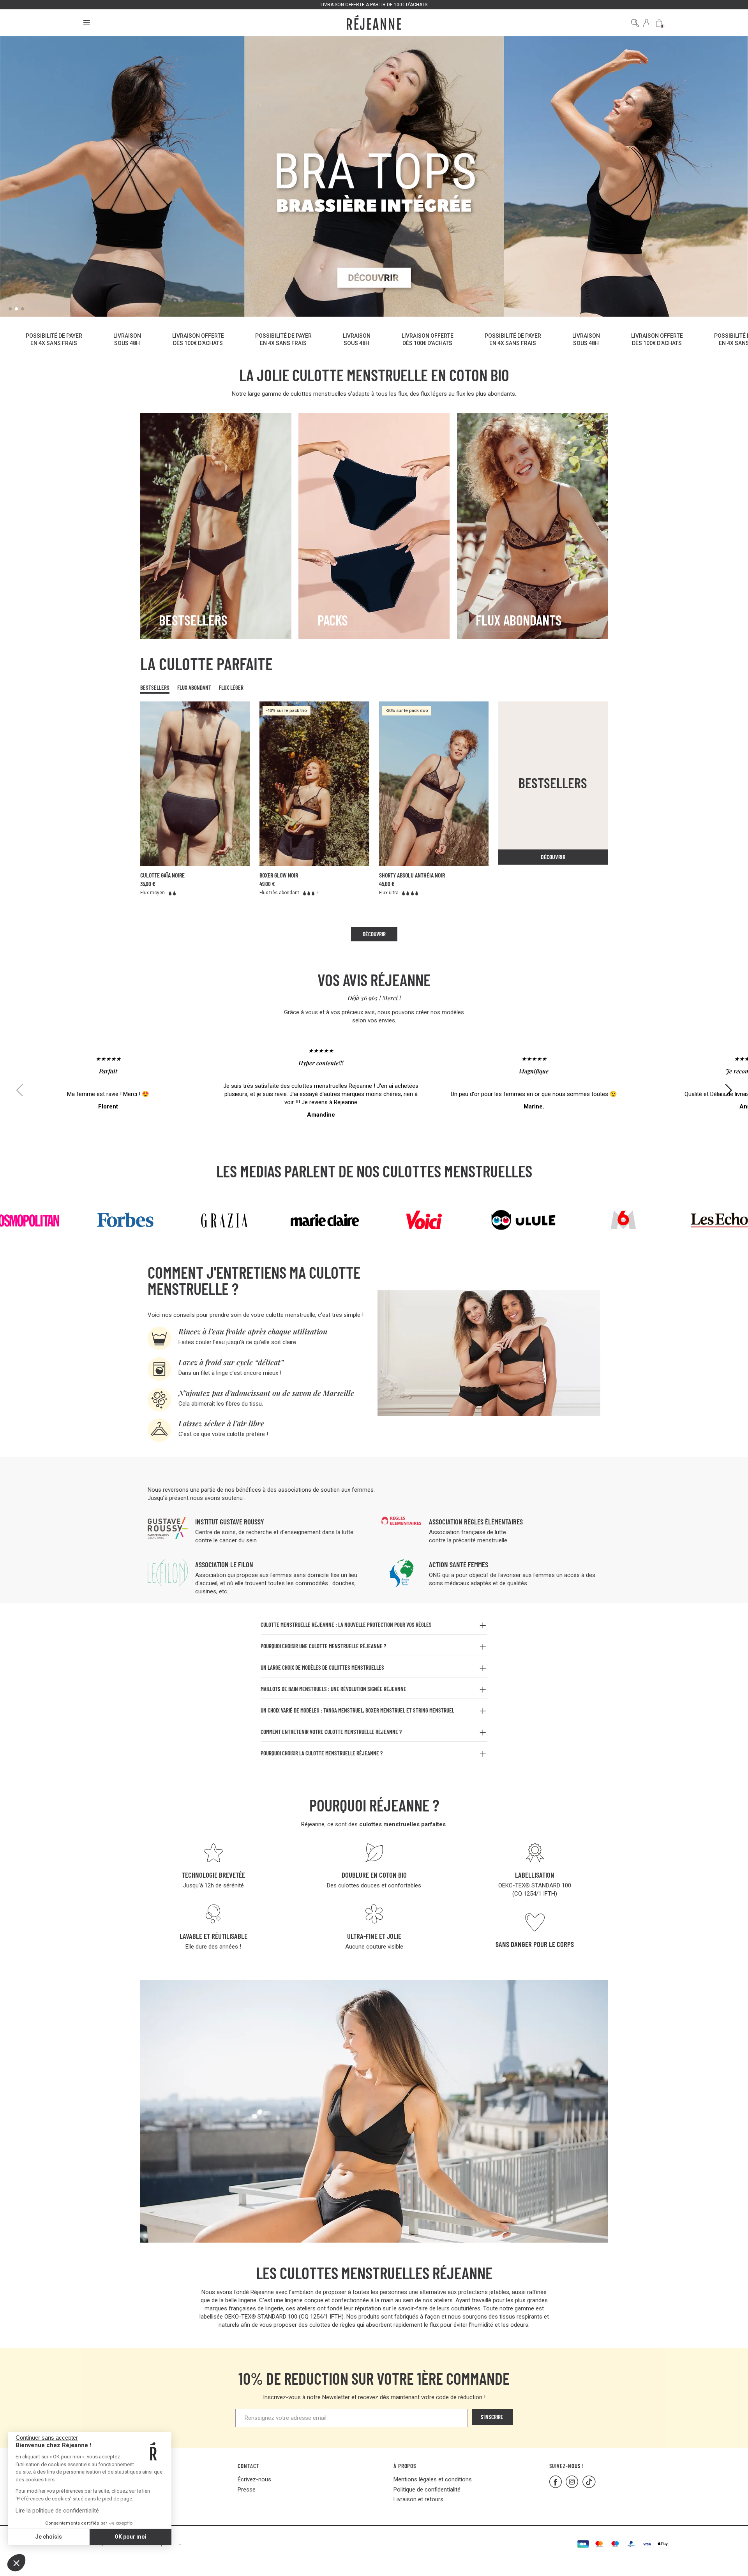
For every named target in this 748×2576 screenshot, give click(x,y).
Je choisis (49, 2537)
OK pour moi (131, 2537)
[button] (16, 2563)
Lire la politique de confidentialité (57, 2511)
